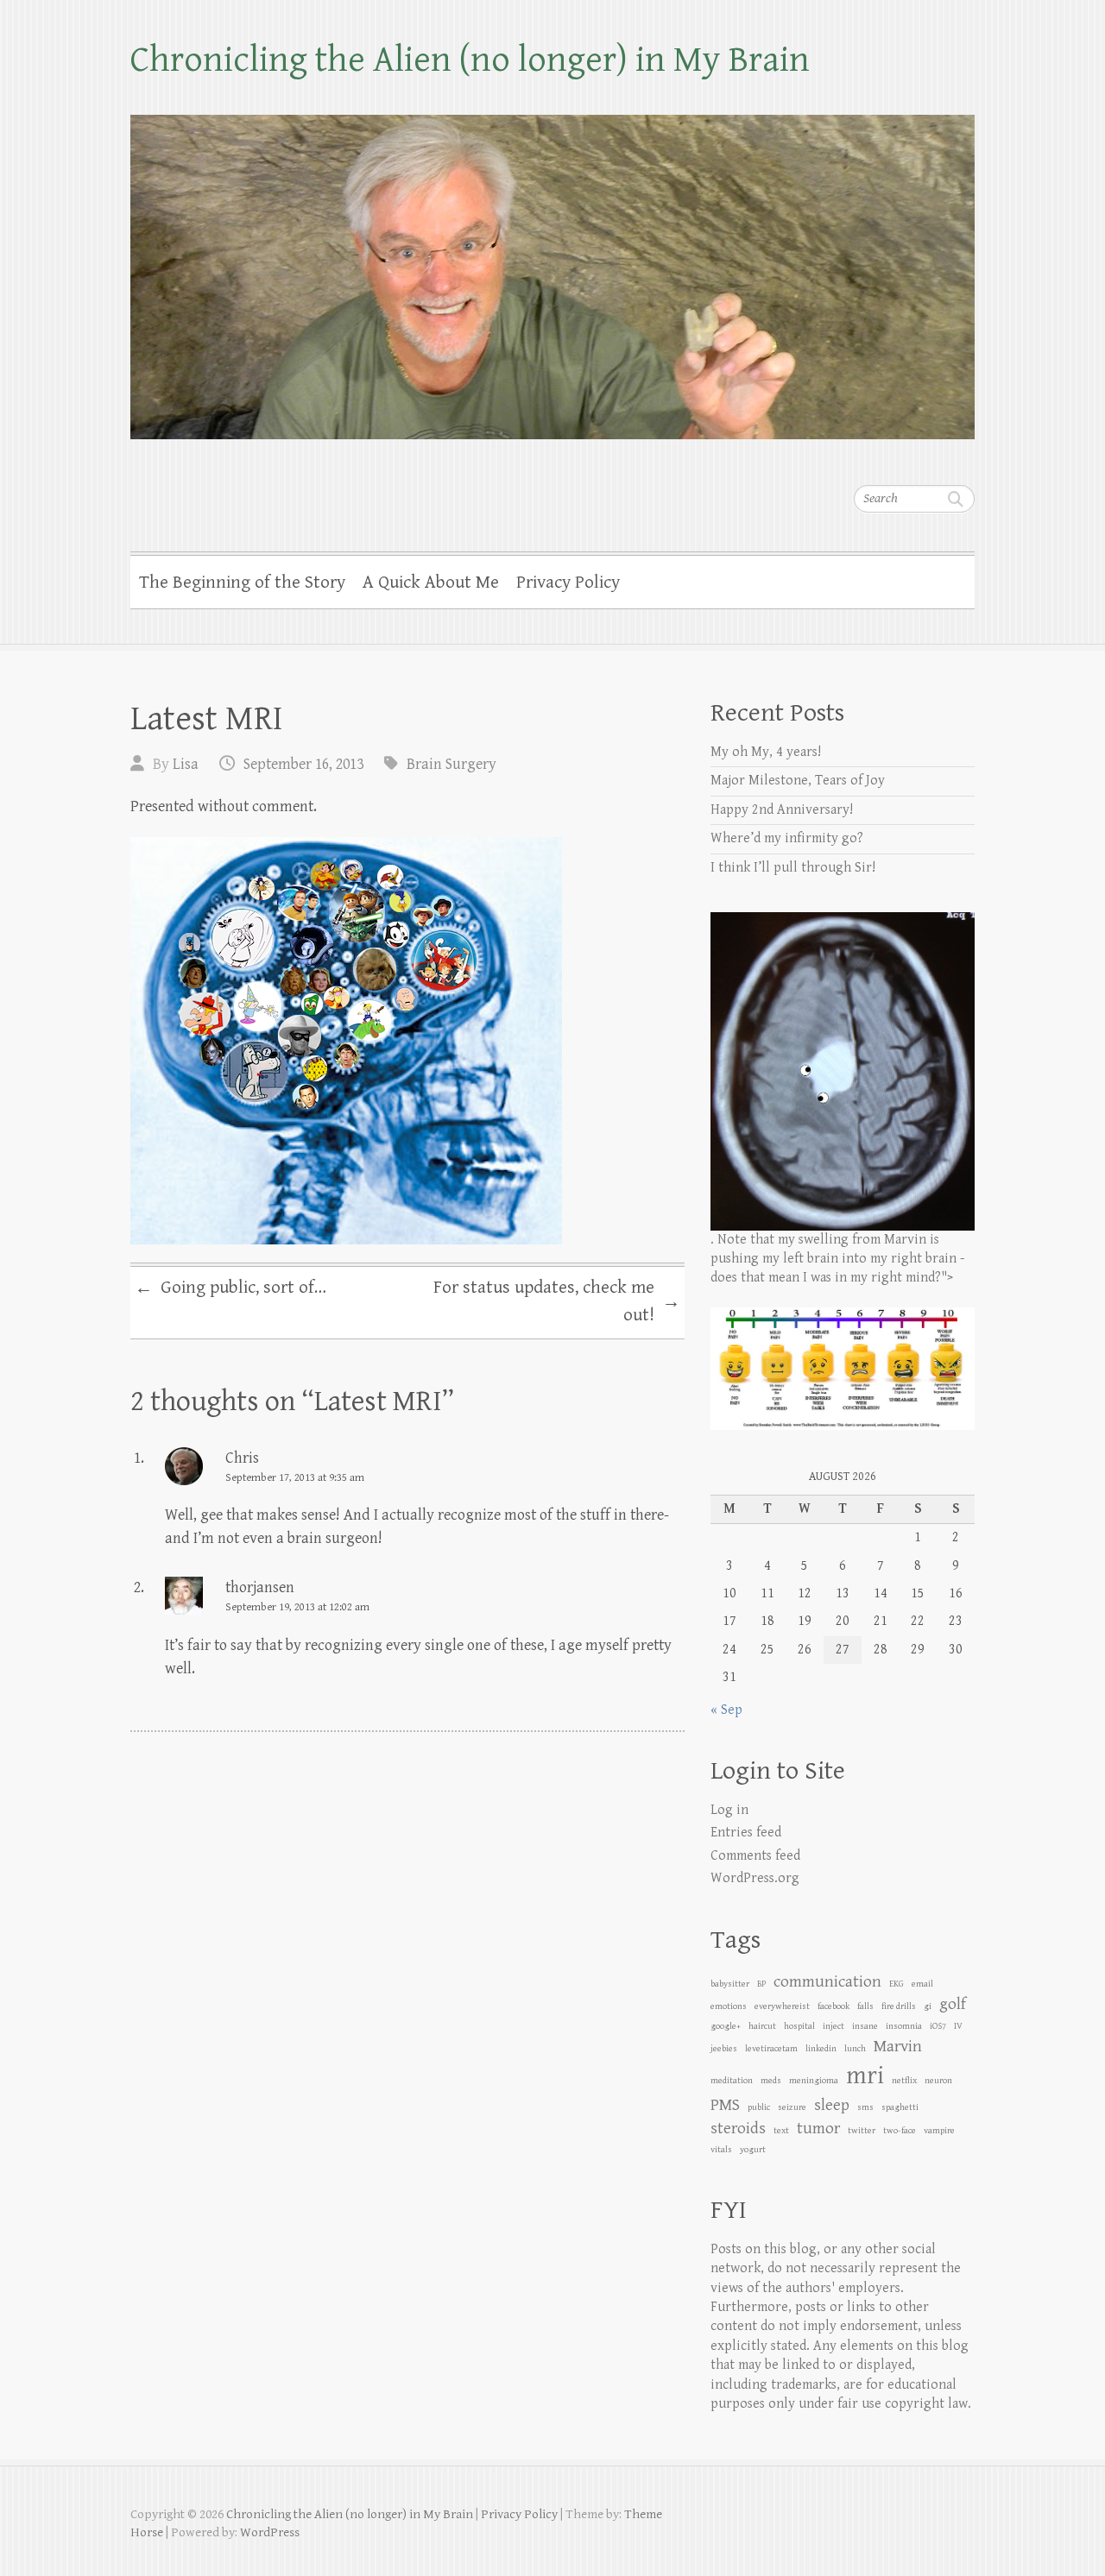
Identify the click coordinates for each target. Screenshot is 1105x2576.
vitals (721, 2150)
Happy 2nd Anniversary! (782, 810)
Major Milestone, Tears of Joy (798, 781)
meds (771, 2081)
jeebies (724, 2049)
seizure (792, 2107)
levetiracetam (771, 2049)
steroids (738, 2128)
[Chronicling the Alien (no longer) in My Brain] (552, 266)
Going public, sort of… (230, 1288)
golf (953, 2004)
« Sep (726, 1710)
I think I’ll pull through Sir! (793, 868)
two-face (900, 2131)
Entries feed (746, 1833)
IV (958, 2026)
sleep (832, 2105)
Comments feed (755, 1856)
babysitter (730, 1984)
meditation (732, 2081)
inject (833, 2026)
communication (827, 1981)
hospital (799, 2026)
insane (865, 2026)
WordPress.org (755, 1878)
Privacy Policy (568, 583)
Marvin (898, 2046)
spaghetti (900, 2107)
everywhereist (782, 2006)
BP (761, 1984)
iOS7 (938, 2026)
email (922, 1984)
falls (865, 2006)
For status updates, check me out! (557, 1301)
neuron (938, 2081)
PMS (725, 2105)
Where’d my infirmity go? (787, 838)
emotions (729, 2006)
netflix (904, 2081)
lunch (855, 2049)
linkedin (821, 2049)
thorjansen (260, 1587)
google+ (726, 2026)
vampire (939, 2131)
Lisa (186, 764)
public (759, 2107)
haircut (762, 2026)
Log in (729, 1810)
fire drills (899, 2006)
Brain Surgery (451, 764)
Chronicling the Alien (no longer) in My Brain (470, 60)
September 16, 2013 (303, 764)
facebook (833, 2006)
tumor (818, 2128)
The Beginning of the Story (242, 583)
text (781, 2131)
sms (865, 2107)
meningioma (814, 2081)
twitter (862, 2131)
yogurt (753, 2150)
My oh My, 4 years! (766, 752)
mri (865, 2075)
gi (928, 2006)
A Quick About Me (431, 583)
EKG (897, 1984)
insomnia (904, 2026)
